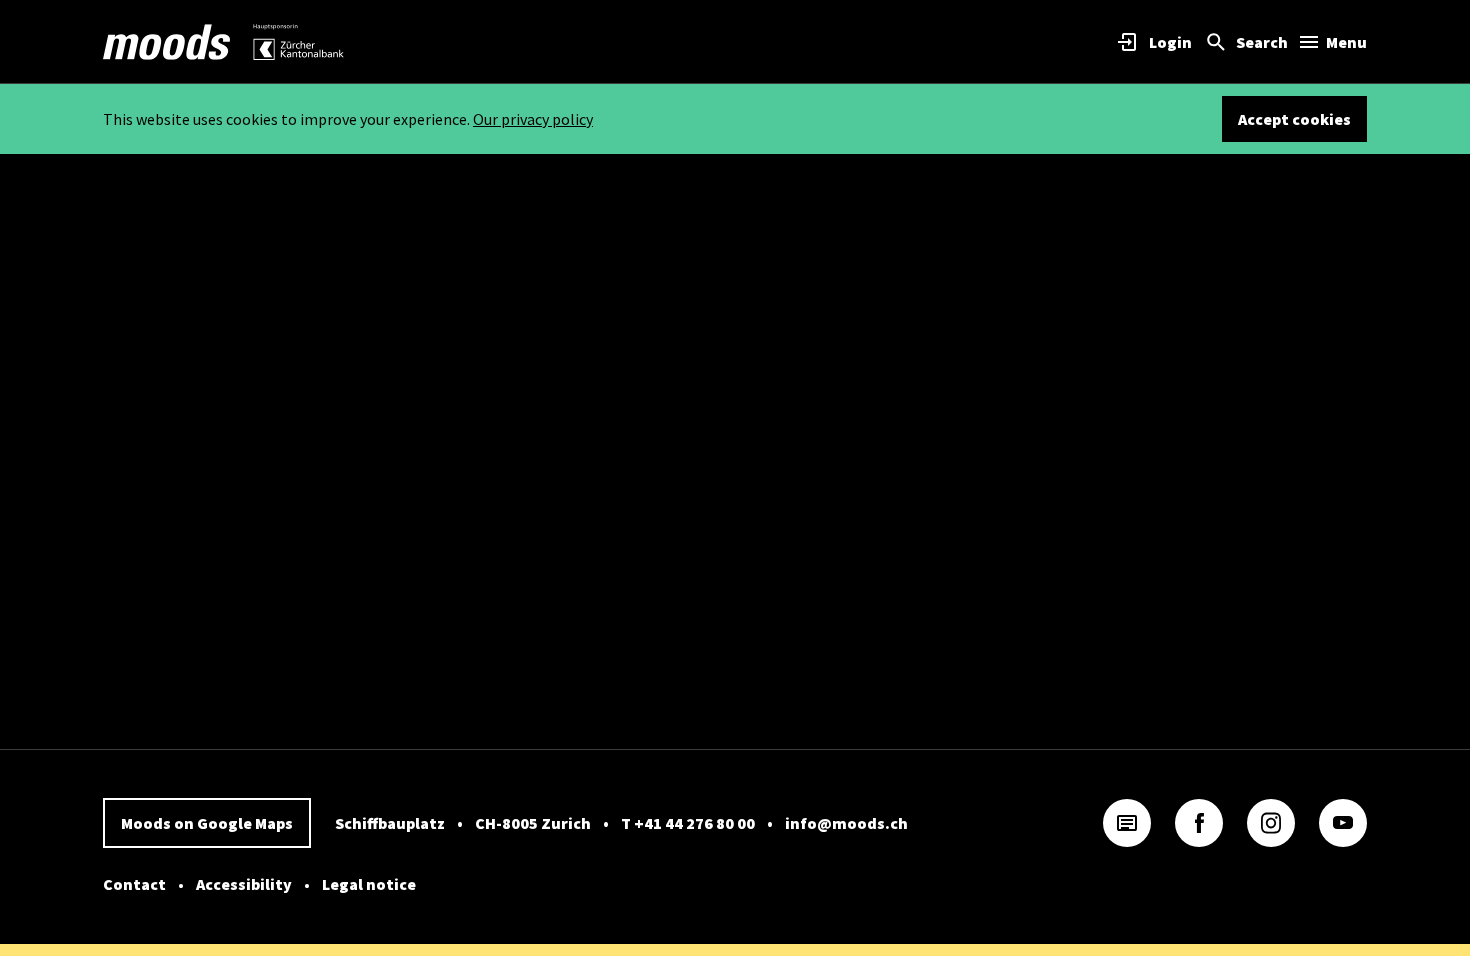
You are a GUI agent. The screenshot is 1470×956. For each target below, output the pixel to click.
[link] (167, 42)
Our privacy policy (533, 119)
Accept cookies (1294, 119)
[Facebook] (1199, 823)
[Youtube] (1343, 823)
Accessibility (244, 884)
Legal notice (369, 884)
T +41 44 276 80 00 (688, 823)
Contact (134, 884)
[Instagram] (1271, 823)
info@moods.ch (846, 823)
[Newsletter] (1127, 823)
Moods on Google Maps (207, 823)
